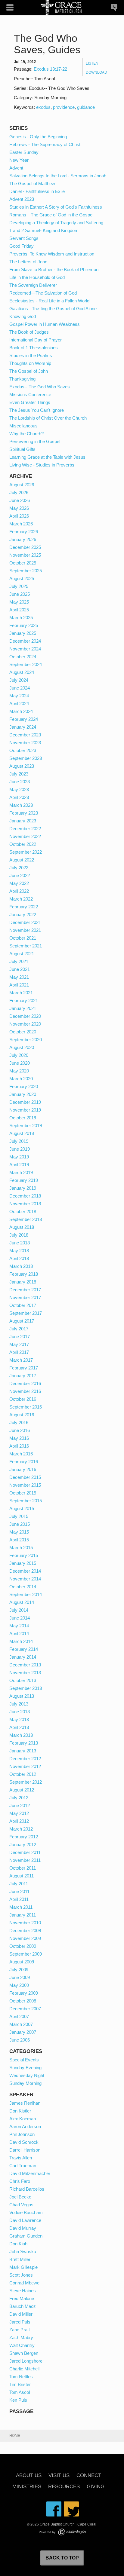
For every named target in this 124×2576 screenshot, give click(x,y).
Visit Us (59, 2476)
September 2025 (26, 571)
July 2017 (19, 1329)
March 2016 (21, 1454)
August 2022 (22, 860)
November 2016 (25, 1391)
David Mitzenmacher (30, 2173)
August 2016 (22, 1415)
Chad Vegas (21, 2205)
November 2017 (25, 1297)
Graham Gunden (26, 2236)
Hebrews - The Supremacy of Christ (45, 144)
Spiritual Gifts (22, 449)
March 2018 (21, 1266)
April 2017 (19, 1352)
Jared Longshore (26, 2361)
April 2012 (19, 1821)
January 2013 (23, 1751)
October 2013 (23, 1680)
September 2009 (26, 1954)
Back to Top (62, 2558)
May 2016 (19, 1438)
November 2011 (25, 1860)
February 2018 (24, 1274)
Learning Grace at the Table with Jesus (47, 457)
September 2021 (26, 946)
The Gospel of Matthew (32, 184)
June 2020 (20, 1063)
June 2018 (20, 1243)
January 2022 (23, 915)
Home (15, 2436)
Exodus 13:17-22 (50, 69)
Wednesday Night (27, 2075)
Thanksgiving (22, 379)
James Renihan (25, 2103)
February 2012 (24, 1837)
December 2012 (25, 1759)
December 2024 (25, 641)
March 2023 (21, 805)
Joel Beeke (20, 2197)
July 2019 (19, 1141)
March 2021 (21, 993)
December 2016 (25, 1383)
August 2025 (22, 578)
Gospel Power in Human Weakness (45, 324)
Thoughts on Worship (30, 363)
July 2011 (19, 1884)
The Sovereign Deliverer (33, 285)
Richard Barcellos (27, 2189)
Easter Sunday (24, 152)
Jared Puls (20, 2322)
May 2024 (19, 696)
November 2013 (25, 1673)
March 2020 (21, 1079)
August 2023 (22, 766)
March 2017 (21, 1360)
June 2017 (20, 1337)
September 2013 (26, 1688)
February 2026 (24, 532)
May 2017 (19, 1344)
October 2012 (23, 1774)
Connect (89, 2476)
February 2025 (24, 625)
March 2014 (21, 1641)
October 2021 (23, 938)
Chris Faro (20, 2181)
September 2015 (26, 1501)
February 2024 (24, 719)
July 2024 (19, 680)
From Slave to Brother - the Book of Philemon (54, 269)
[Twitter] (71, 2509)
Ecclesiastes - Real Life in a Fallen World (49, 301)
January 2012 (23, 1845)
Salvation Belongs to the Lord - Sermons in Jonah (58, 176)
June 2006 (20, 2040)
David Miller (21, 2314)
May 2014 (19, 1626)
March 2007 (21, 2024)
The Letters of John (28, 262)
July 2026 (19, 493)
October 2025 (23, 563)
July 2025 (19, 586)
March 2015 (21, 1548)
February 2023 (24, 813)
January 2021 (23, 1008)
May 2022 (19, 883)
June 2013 (20, 1712)
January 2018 (23, 1282)
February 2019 (24, 1180)
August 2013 (22, 1696)
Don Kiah (18, 2244)
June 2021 (20, 969)
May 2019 (19, 1157)
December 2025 (25, 547)
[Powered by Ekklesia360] (72, 2532)
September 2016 (26, 1407)
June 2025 (20, 594)
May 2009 (19, 1985)
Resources (64, 2487)
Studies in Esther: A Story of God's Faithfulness (56, 207)
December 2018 (25, 1196)
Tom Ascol (20, 2392)
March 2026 (21, 524)
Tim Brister (20, 2384)
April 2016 (19, 1446)
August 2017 (22, 1321)
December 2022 (25, 829)
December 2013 (25, 1665)
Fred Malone (22, 2298)
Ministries (27, 2487)
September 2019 (26, 1126)
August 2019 (22, 1133)
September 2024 (26, 664)
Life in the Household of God (37, 277)
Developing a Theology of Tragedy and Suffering (56, 223)
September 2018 (26, 1219)
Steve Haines (23, 2291)
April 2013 (19, 1727)
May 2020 (19, 1071)
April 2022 (19, 891)
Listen (92, 63)
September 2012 (26, 1782)
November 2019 (25, 1110)
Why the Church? (26, 434)
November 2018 (25, 1204)
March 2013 (21, 1735)
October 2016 (23, 1399)
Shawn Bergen (24, 2353)
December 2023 (25, 735)
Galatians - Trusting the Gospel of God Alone (53, 309)
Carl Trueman (23, 2166)
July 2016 (19, 1423)
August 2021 (22, 954)
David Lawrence (25, 2220)
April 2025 (19, 610)
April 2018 (19, 1258)
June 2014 (20, 1618)
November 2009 (25, 1938)
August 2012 (22, 1790)
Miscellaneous (23, 426)
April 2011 (19, 1899)
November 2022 (25, 836)
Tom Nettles (21, 2377)
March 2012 (21, 1829)
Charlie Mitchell (24, 2369)
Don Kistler (20, 2111)
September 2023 (26, 758)
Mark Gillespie (23, 2267)
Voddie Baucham (26, 2212)
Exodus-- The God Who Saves (40, 387)
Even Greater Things (30, 402)
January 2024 (23, 727)
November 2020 (25, 1024)
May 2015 (19, 1532)
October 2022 (23, 844)
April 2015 (19, 1540)
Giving (96, 2487)
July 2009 (19, 1970)
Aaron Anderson (25, 2126)
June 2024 (20, 688)
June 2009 (20, 1977)
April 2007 (19, 2016)
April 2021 (19, 985)
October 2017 (23, 1305)
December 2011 (25, 1852)
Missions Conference (30, 395)
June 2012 (20, 1805)
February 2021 (24, 1000)
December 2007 (25, 2009)
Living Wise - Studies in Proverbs (42, 465)
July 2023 (19, 774)
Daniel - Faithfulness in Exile (37, 191)
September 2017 (26, 1313)
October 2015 (23, 1493)
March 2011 (21, 1907)
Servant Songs (24, 238)
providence (64, 107)
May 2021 (19, 977)
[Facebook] (54, 2509)
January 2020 (23, 1094)
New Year (19, 160)
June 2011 (19, 1891)
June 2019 (20, 1149)
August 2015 (22, 1508)
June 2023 (20, 782)
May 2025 (19, 602)
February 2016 (24, 1462)
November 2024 (25, 649)
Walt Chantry (22, 2345)
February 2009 (24, 1993)
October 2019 (23, 1118)
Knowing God (23, 316)
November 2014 (25, 1579)
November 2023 (25, 743)
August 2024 (22, 672)
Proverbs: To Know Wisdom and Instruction (52, 254)
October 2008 (23, 2001)
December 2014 (25, 1571)
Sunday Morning (25, 2083)
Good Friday (22, 246)
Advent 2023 (22, 199)
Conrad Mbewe (24, 2283)
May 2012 (19, 1813)
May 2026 (19, 508)
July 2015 (19, 1516)
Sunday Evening (25, 2068)
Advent (16, 168)
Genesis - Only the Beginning (38, 137)
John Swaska (23, 2252)
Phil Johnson (22, 2134)
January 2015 (23, 1563)
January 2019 (23, 1188)
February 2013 (24, 1743)
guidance (86, 107)
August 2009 (22, 1962)
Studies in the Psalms (31, 355)
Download (96, 72)
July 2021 (19, 961)
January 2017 (23, 1376)
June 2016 (20, 1430)
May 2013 (19, 1719)
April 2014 (19, 1634)
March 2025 (21, 618)
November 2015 (25, 1485)
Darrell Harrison (25, 2150)
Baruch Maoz (23, 2306)
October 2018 (23, 1212)
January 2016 (23, 1469)
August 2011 (22, 1876)
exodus (43, 107)
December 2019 (25, 1102)
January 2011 (23, 1915)
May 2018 (19, 1251)
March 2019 (21, 1172)
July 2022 (19, 868)
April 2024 (19, 704)
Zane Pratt (20, 2330)
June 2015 (20, 1524)
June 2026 (20, 500)
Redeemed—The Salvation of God (43, 293)
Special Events (24, 2060)
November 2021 (25, 930)
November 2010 (25, 1923)
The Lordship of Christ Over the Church (48, 418)
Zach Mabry (21, 2337)
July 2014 (19, 1610)
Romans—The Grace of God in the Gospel (51, 215)
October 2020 (23, 1032)
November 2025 (25, 555)
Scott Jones (21, 2275)
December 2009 (25, 1930)
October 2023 (23, 750)
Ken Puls (18, 2400)
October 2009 (23, 1946)
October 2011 (23, 1868)
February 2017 (24, 1368)
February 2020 (24, 1086)
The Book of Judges (29, 332)
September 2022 (26, 852)
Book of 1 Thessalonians (34, 348)
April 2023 (19, 797)
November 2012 (25, 1766)
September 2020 (26, 1040)
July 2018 (19, 1235)
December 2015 (25, 1477)
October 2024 (23, 657)
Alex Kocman (23, 2119)
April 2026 (19, 516)
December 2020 (25, 1016)
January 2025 (23, 633)
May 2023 (19, 789)
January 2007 (23, 2032)
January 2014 (23, 1657)
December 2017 (25, 1290)
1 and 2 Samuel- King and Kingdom (44, 230)
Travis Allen (21, 2158)
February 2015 (24, 1555)
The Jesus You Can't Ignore (37, 410)
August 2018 (22, 1227)
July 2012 (19, 1798)
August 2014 (22, 1602)
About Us (29, 2476)
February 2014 (24, 1649)
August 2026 (22, 485)
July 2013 (19, 1704)
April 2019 (19, 1165)
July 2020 (19, 1055)
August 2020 (22, 1047)
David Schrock (24, 2142)
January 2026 (23, 539)
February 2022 (24, 907)
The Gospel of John (29, 371)
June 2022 (20, 875)
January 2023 (23, 821)
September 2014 (26, 1594)
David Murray (23, 2228)
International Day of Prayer (36, 340)
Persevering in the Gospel (35, 441)
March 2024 (21, 711)
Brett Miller (20, 2259)
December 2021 (25, 922)
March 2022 (21, 899)
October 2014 (23, 1587)
